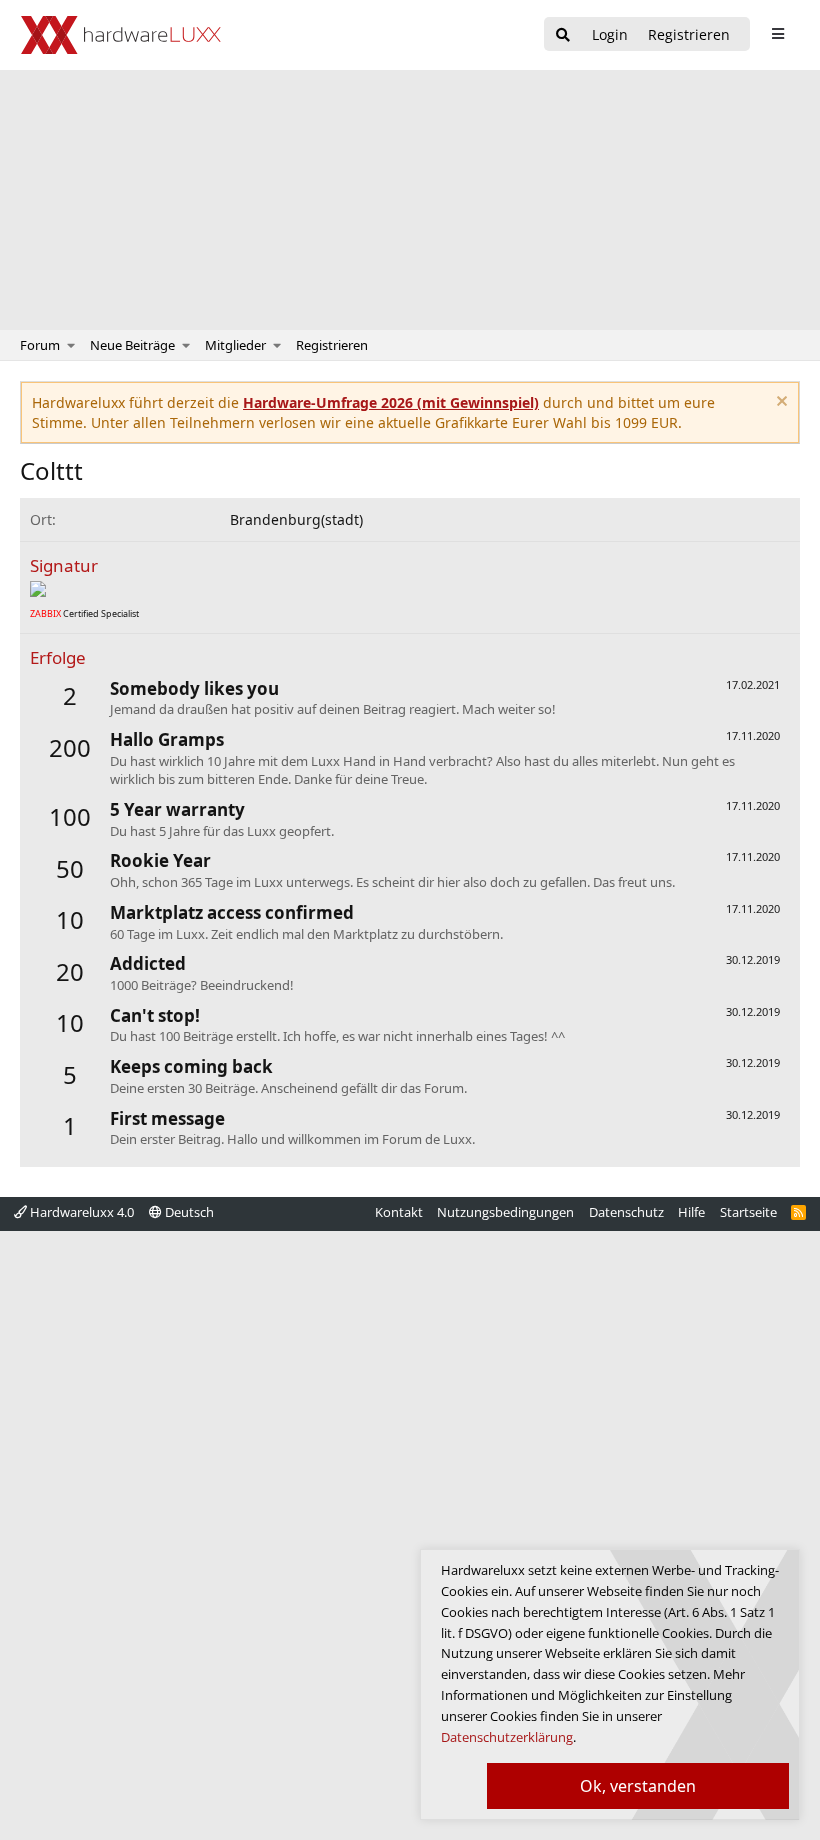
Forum (40, 345)
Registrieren (332, 345)
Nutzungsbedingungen (505, 1212)
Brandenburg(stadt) (296, 519)
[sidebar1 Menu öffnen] (777, 34)
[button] (71, 345)
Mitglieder (235, 345)
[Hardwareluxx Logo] (121, 35)
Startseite (748, 1212)
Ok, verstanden (638, 1786)
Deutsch (188, 1212)
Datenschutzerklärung (507, 1737)
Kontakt (399, 1212)
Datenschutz (626, 1212)
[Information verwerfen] (779, 403)
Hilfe (691, 1212)
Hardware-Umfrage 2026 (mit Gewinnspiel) (391, 402)
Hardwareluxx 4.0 (80, 1212)
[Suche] (563, 35)
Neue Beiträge (132, 345)
